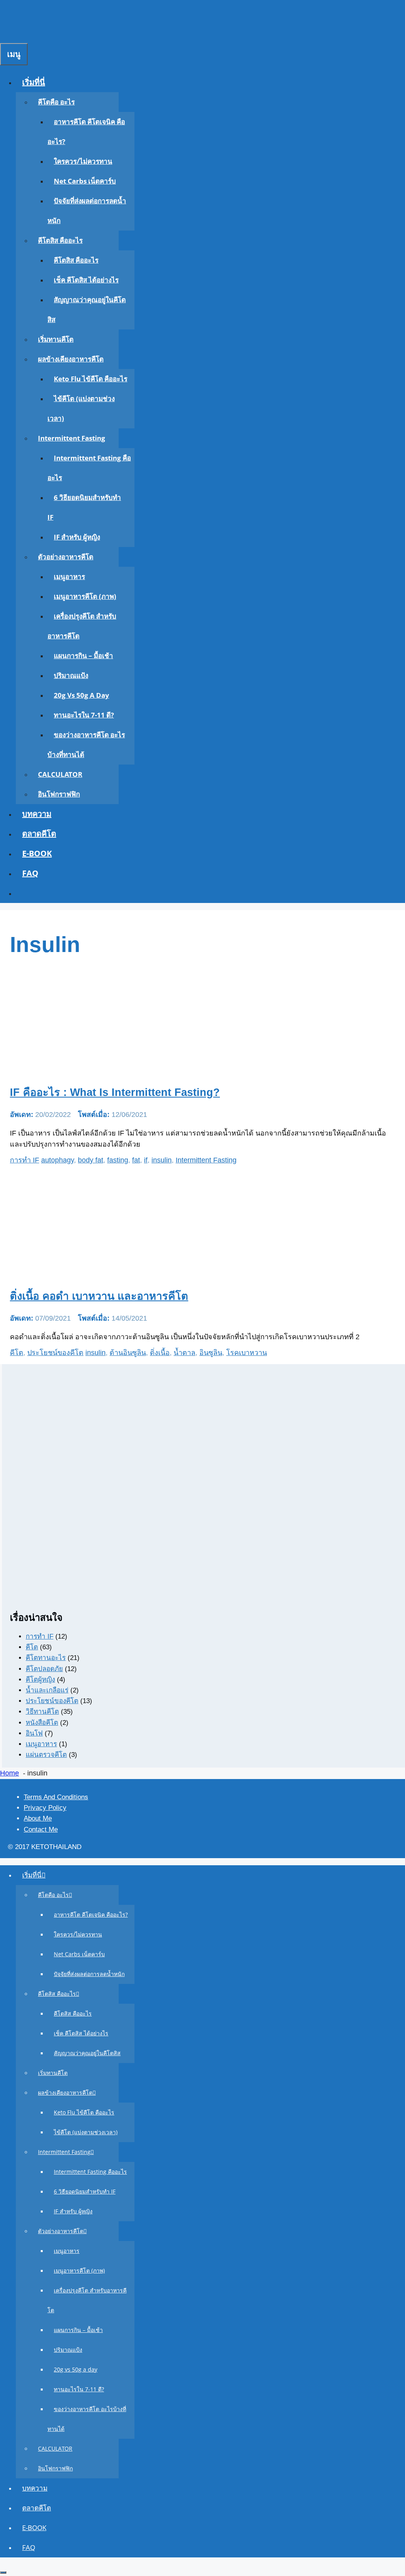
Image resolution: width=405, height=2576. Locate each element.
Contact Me (41, 1829)
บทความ (37, 814)
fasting (118, 1160)
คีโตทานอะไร (46, 1658)
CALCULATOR (60, 774)
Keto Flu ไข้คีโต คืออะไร (91, 379)
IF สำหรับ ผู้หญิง (77, 537)
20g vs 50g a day (81, 695)
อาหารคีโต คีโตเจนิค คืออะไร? (91, 1914)
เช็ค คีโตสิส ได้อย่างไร (86, 280)
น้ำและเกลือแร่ (47, 1690)
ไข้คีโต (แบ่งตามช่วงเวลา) (86, 2132)
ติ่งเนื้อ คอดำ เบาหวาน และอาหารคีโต (99, 1296)
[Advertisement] (203, 1546)
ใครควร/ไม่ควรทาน (83, 161)
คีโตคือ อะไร (56, 102)
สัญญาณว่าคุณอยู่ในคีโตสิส (87, 2053)
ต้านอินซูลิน (128, 1353)
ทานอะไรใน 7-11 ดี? (84, 715)
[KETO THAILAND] (53, 17)
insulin (162, 1160)
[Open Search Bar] (6, 33)
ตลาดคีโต (39, 834)
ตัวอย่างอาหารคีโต (66, 557)
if (146, 1160)
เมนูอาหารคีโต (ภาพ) (85, 596)
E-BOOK (37, 853)
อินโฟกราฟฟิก (59, 794)
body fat (91, 1160)
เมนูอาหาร (69, 576)
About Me (38, 1818)
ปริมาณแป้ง (71, 675)
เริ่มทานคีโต (56, 339)
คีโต (17, 1353)
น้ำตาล (185, 1353)
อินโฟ (34, 1733)
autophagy (58, 1160)
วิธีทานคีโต (42, 1712)
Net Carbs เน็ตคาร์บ (85, 181)
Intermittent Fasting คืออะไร (90, 2172)
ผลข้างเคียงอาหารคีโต (71, 359)
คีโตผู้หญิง (40, 1680)
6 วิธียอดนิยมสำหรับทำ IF (85, 2191)
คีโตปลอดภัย (44, 1669)
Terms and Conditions (56, 1797)
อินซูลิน (211, 1353)
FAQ (30, 873)
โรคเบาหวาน (247, 1353)
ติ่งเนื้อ (160, 1353)
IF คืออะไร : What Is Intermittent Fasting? (115, 1092)
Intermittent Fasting (72, 438)
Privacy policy (45, 1808)
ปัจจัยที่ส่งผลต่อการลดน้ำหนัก (89, 1974)
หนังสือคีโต (42, 1723)
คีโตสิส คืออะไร (60, 240)
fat (136, 1160)
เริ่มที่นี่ (34, 82)
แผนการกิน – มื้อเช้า (83, 656)
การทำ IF (25, 1160)
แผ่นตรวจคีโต (46, 1755)
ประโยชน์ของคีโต (55, 1353)
